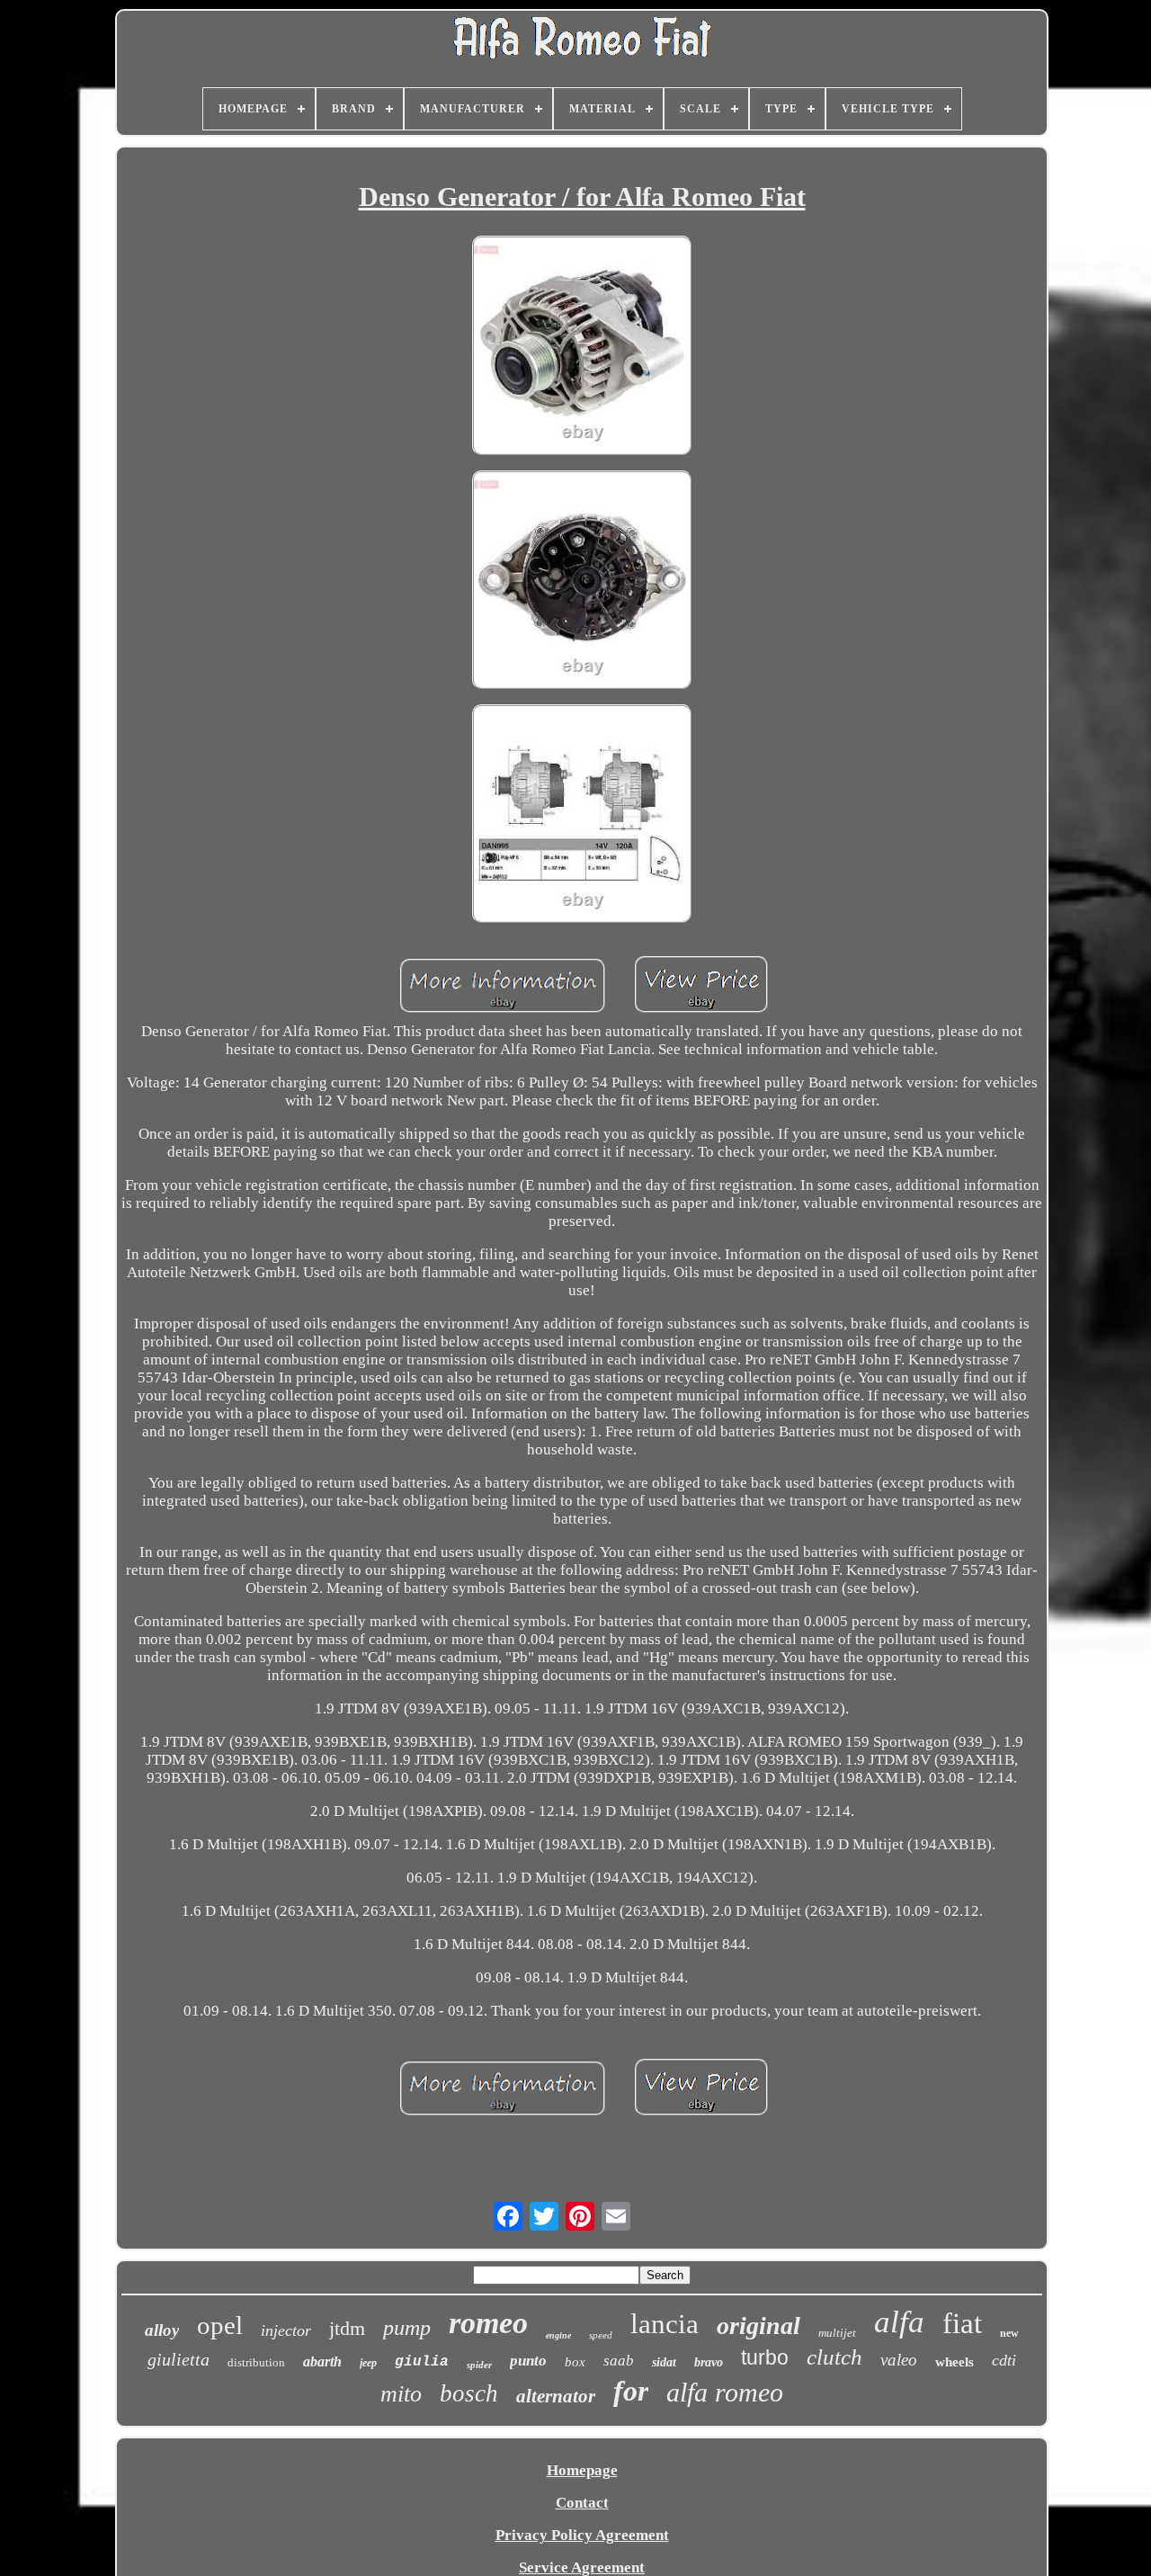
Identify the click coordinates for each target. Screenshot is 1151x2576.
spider (479, 2365)
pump (407, 2328)
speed (601, 2335)
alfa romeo (725, 2392)
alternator (556, 2396)
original (758, 2326)
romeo (488, 2323)
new (1009, 2333)
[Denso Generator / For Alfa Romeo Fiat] (582, 347)
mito (401, 2394)
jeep (368, 2363)
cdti (1004, 2360)
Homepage (582, 2470)
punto (528, 2361)
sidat (664, 2362)
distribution (256, 2362)
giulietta (178, 2359)
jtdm (347, 2328)
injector (286, 2330)
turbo (765, 2357)
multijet (837, 2333)
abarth (322, 2361)
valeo (899, 2360)
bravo (709, 2362)
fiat (962, 2323)
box (575, 2362)
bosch (469, 2393)
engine (558, 2335)
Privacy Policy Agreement (582, 2535)
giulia (422, 2362)
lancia (665, 2324)
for (631, 2391)
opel (220, 2325)
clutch (834, 2357)
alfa (899, 2322)
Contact (582, 2503)
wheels (955, 2362)
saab (619, 2361)
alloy (162, 2330)
